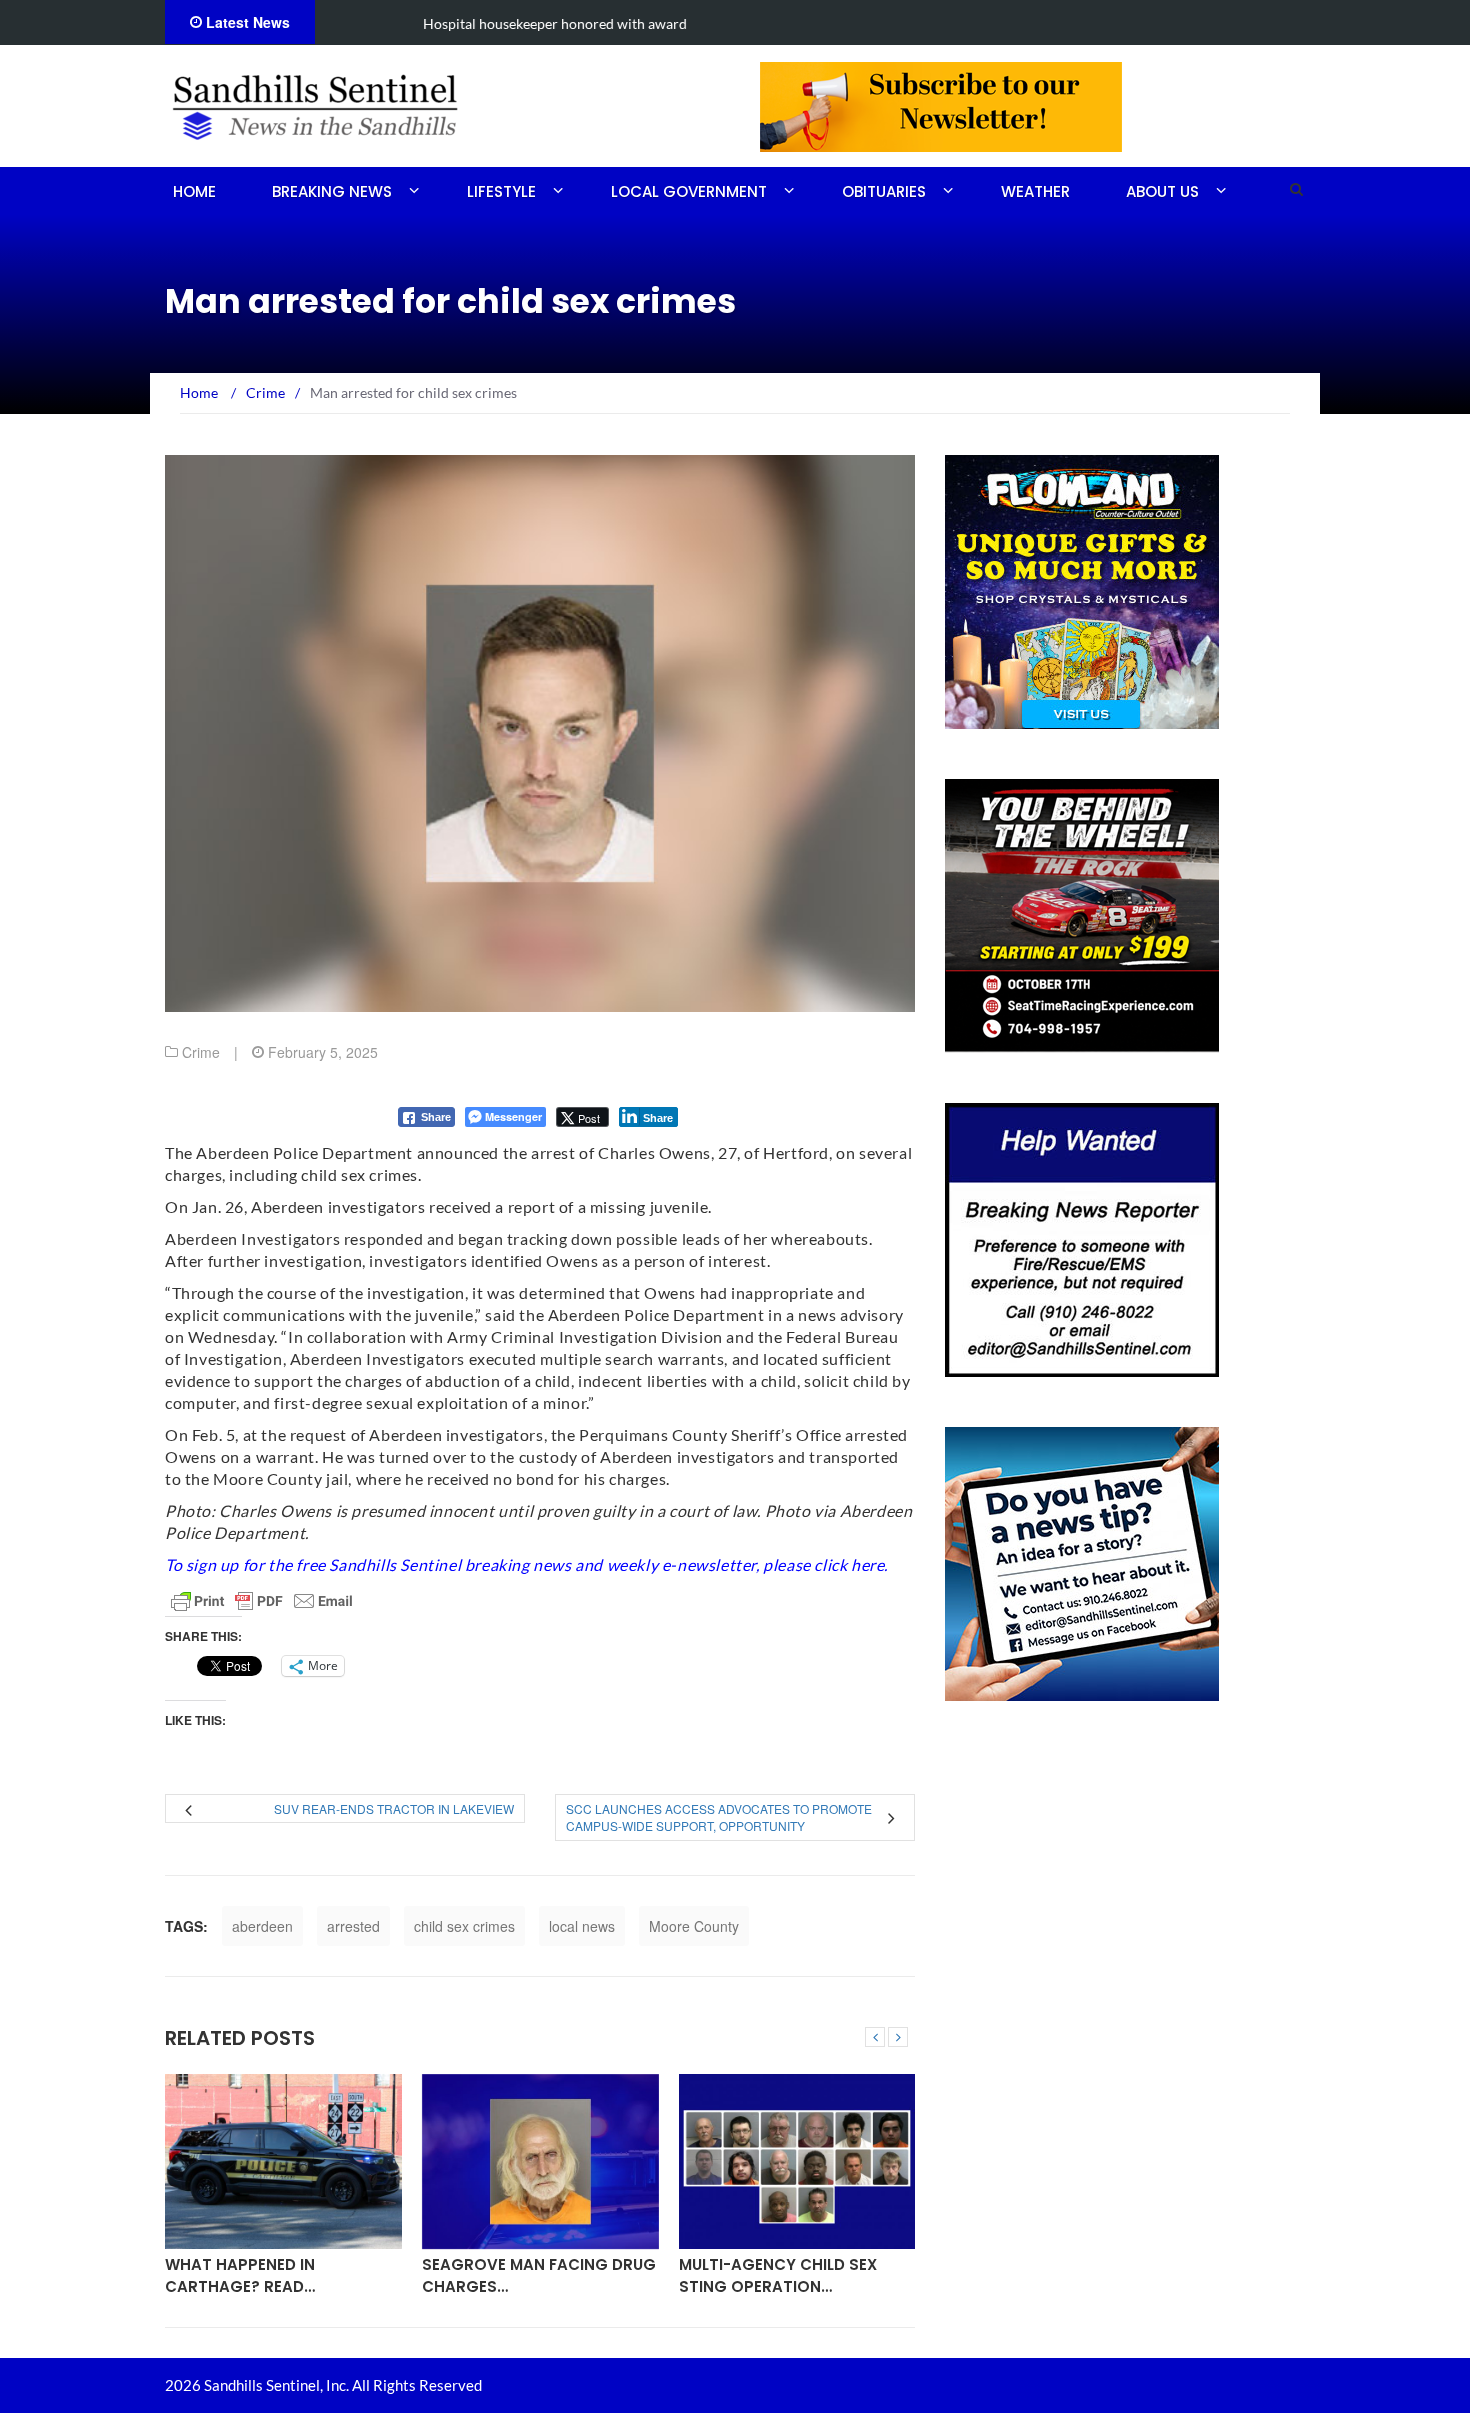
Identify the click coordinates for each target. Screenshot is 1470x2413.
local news (582, 1926)
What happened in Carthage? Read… (240, 2275)
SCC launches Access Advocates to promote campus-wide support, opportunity (719, 1817)
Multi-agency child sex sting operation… (778, 2275)
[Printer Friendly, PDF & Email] (262, 1601)
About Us (1162, 191)
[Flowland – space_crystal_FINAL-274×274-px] (1082, 590)
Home (194, 191)
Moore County (694, 1926)
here (867, 1564)
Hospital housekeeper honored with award (464, 23)
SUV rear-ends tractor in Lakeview (394, 1808)
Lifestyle (501, 191)
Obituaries (884, 191)
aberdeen (262, 1926)
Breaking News (332, 191)
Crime (201, 1052)
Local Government (689, 191)
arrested (353, 1926)
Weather (1035, 191)
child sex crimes (464, 1926)
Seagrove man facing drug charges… (539, 2275)
